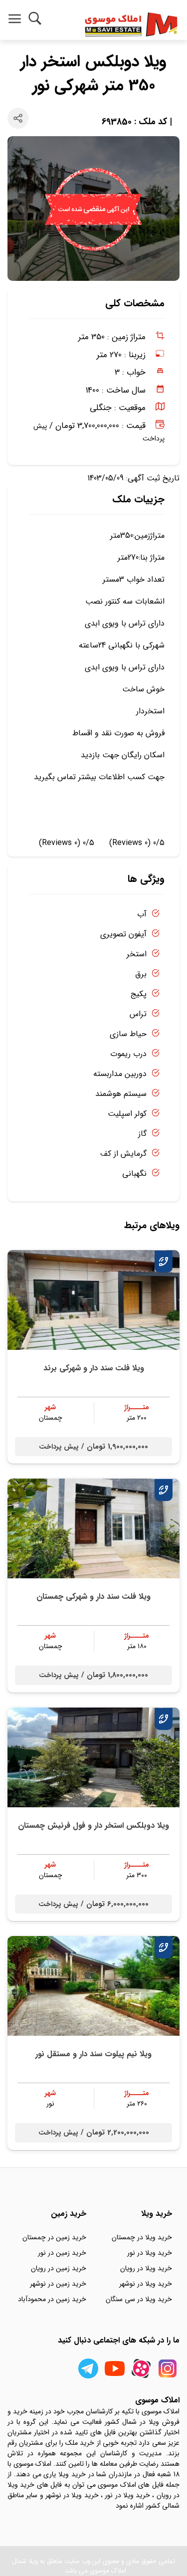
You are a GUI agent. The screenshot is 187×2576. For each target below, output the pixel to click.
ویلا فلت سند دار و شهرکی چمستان (93, 1597)
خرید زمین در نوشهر (58, 2284)
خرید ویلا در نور (150, 2253)
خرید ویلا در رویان (146, 2268)
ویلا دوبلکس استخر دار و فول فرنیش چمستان (93, 1825)
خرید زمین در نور (62, 2253)
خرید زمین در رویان (59, 2268)
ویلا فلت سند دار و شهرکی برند (94, 1368)
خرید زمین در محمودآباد (52, 2299)
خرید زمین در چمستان (54, 2237)
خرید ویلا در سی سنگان (139, 2299)
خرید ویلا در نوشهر (146, 2284)
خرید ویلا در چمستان (142, 2237)
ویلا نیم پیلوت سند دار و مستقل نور (93, 2054)
